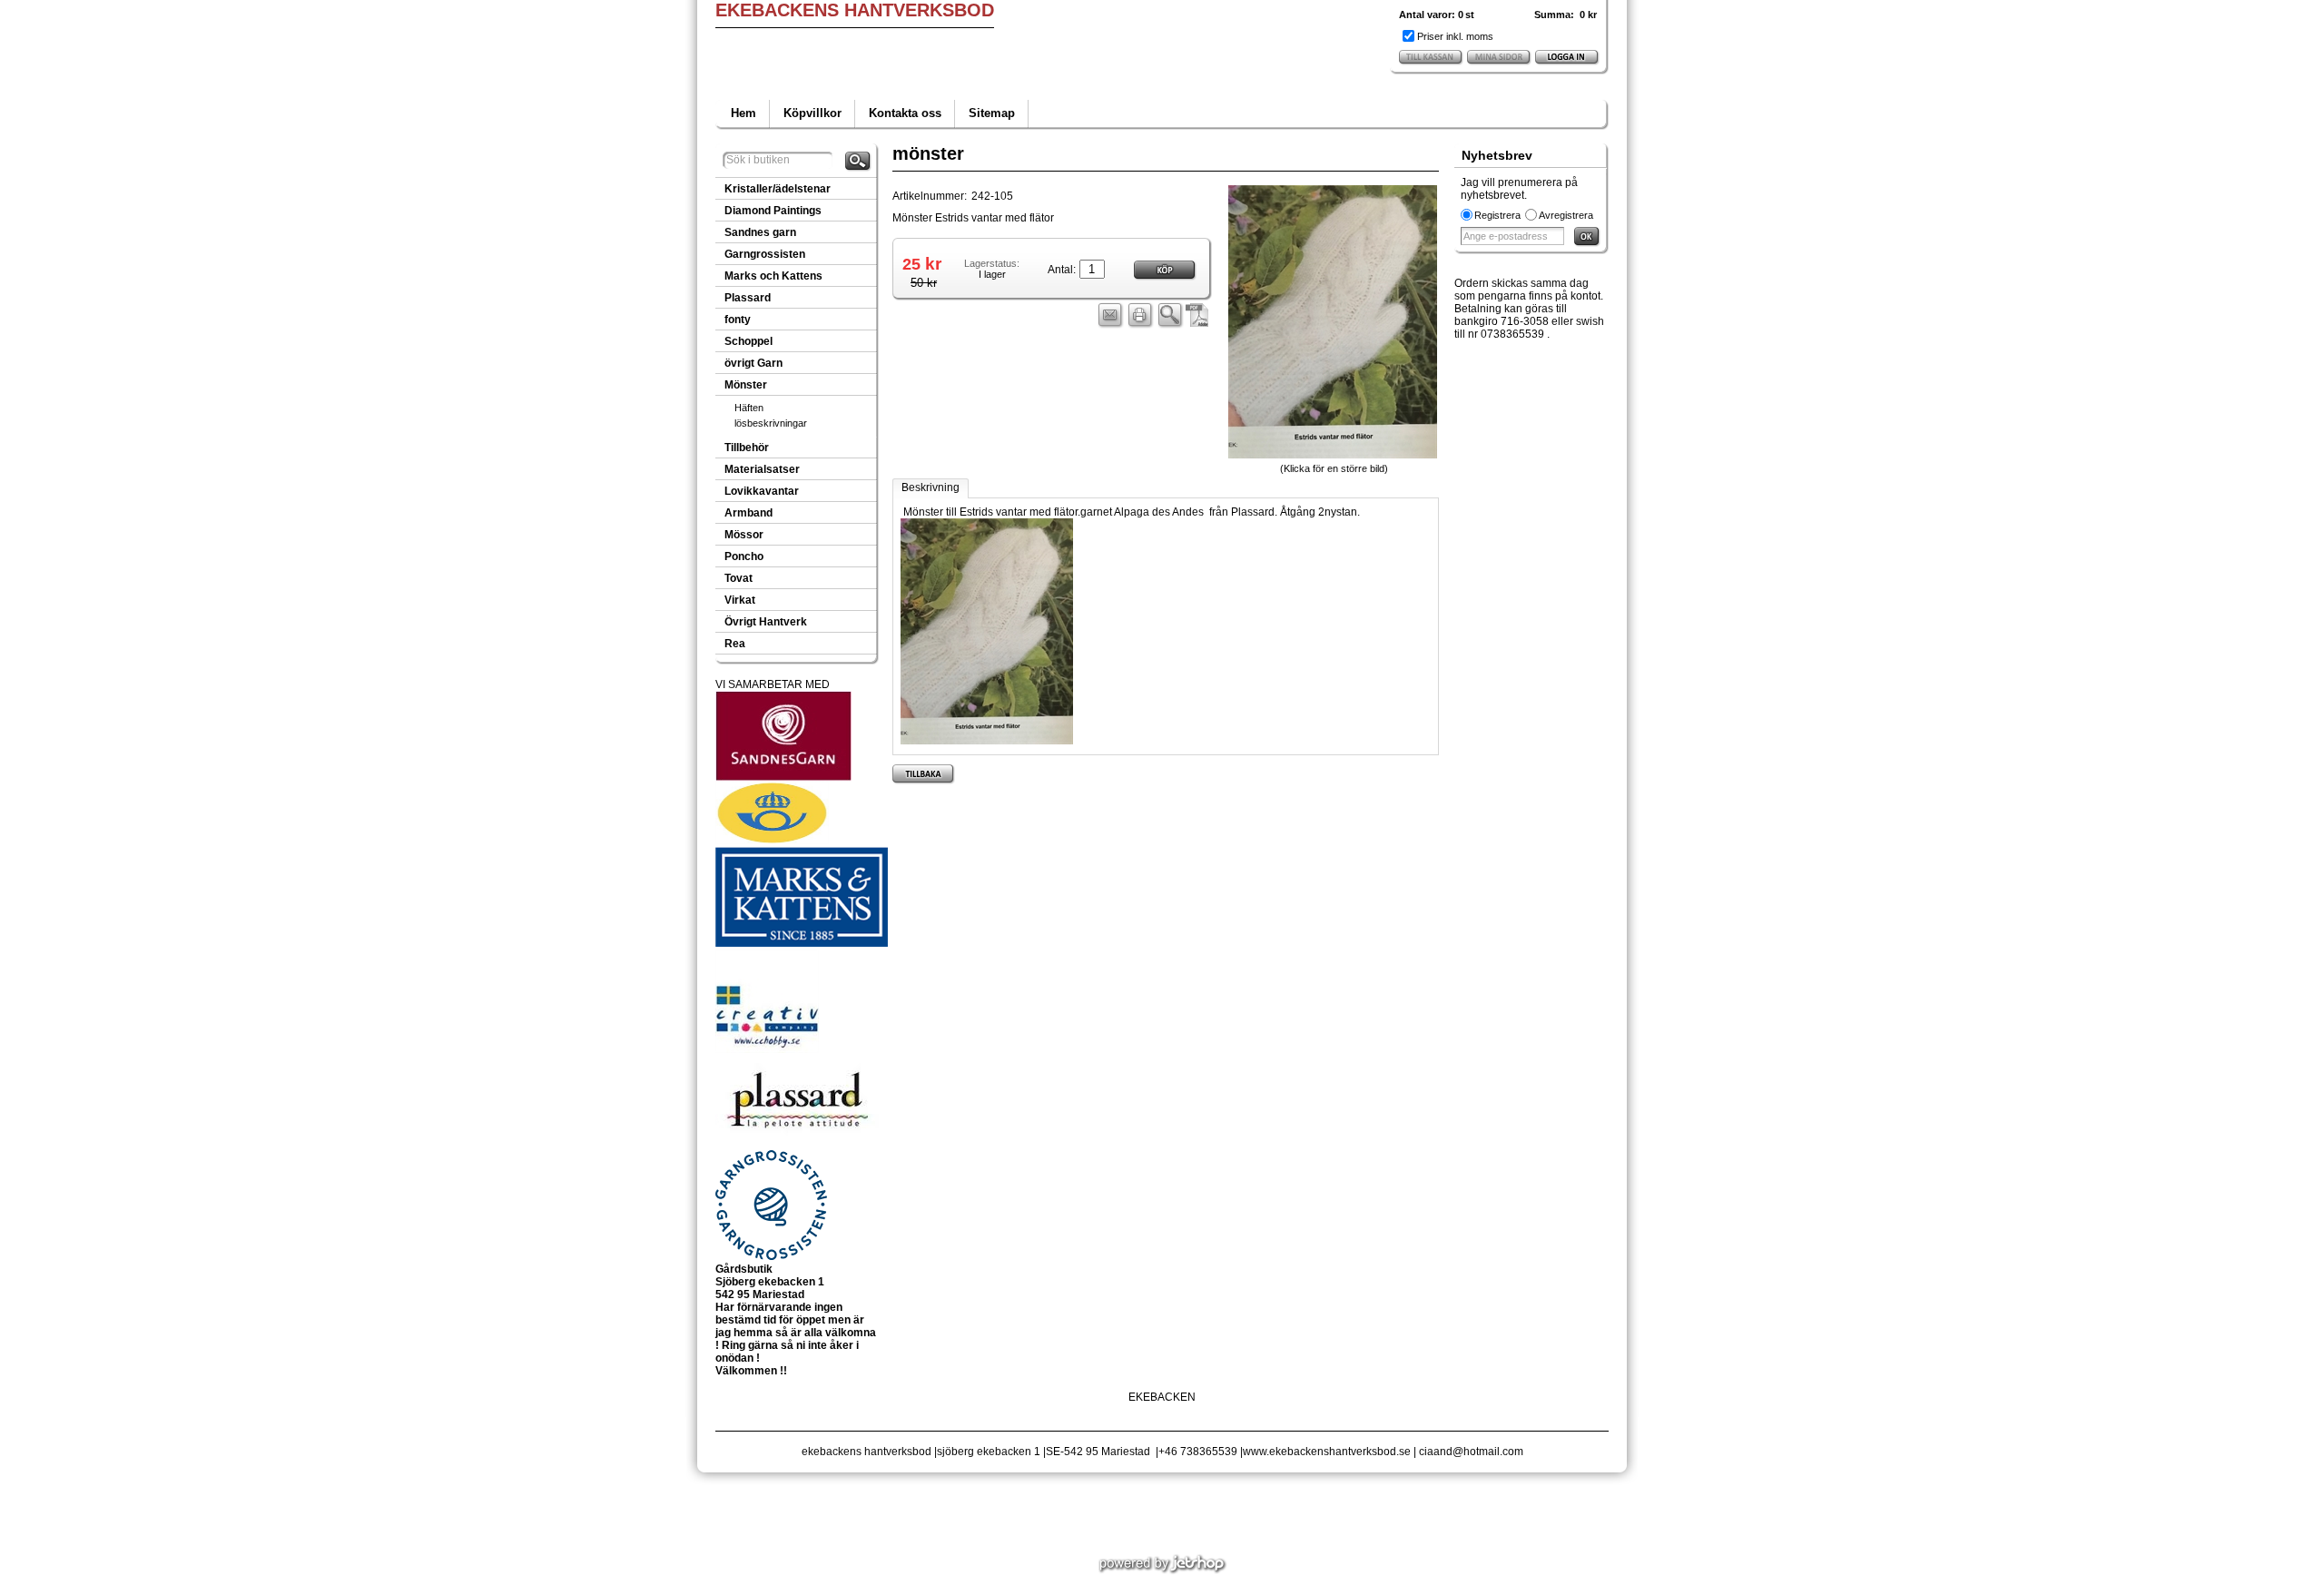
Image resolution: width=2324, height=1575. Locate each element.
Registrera (1497, 215)
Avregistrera (1566, 215)
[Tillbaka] (924, 774)
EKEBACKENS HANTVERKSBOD (855, 10)
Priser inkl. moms (1455, 36)
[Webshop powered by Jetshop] (1162, 1564)
